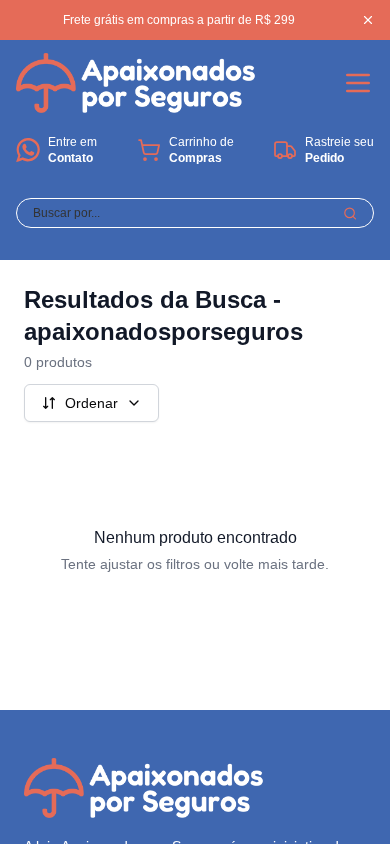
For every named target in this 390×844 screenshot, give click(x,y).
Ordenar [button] (91, 403)
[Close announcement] (368, 20)
